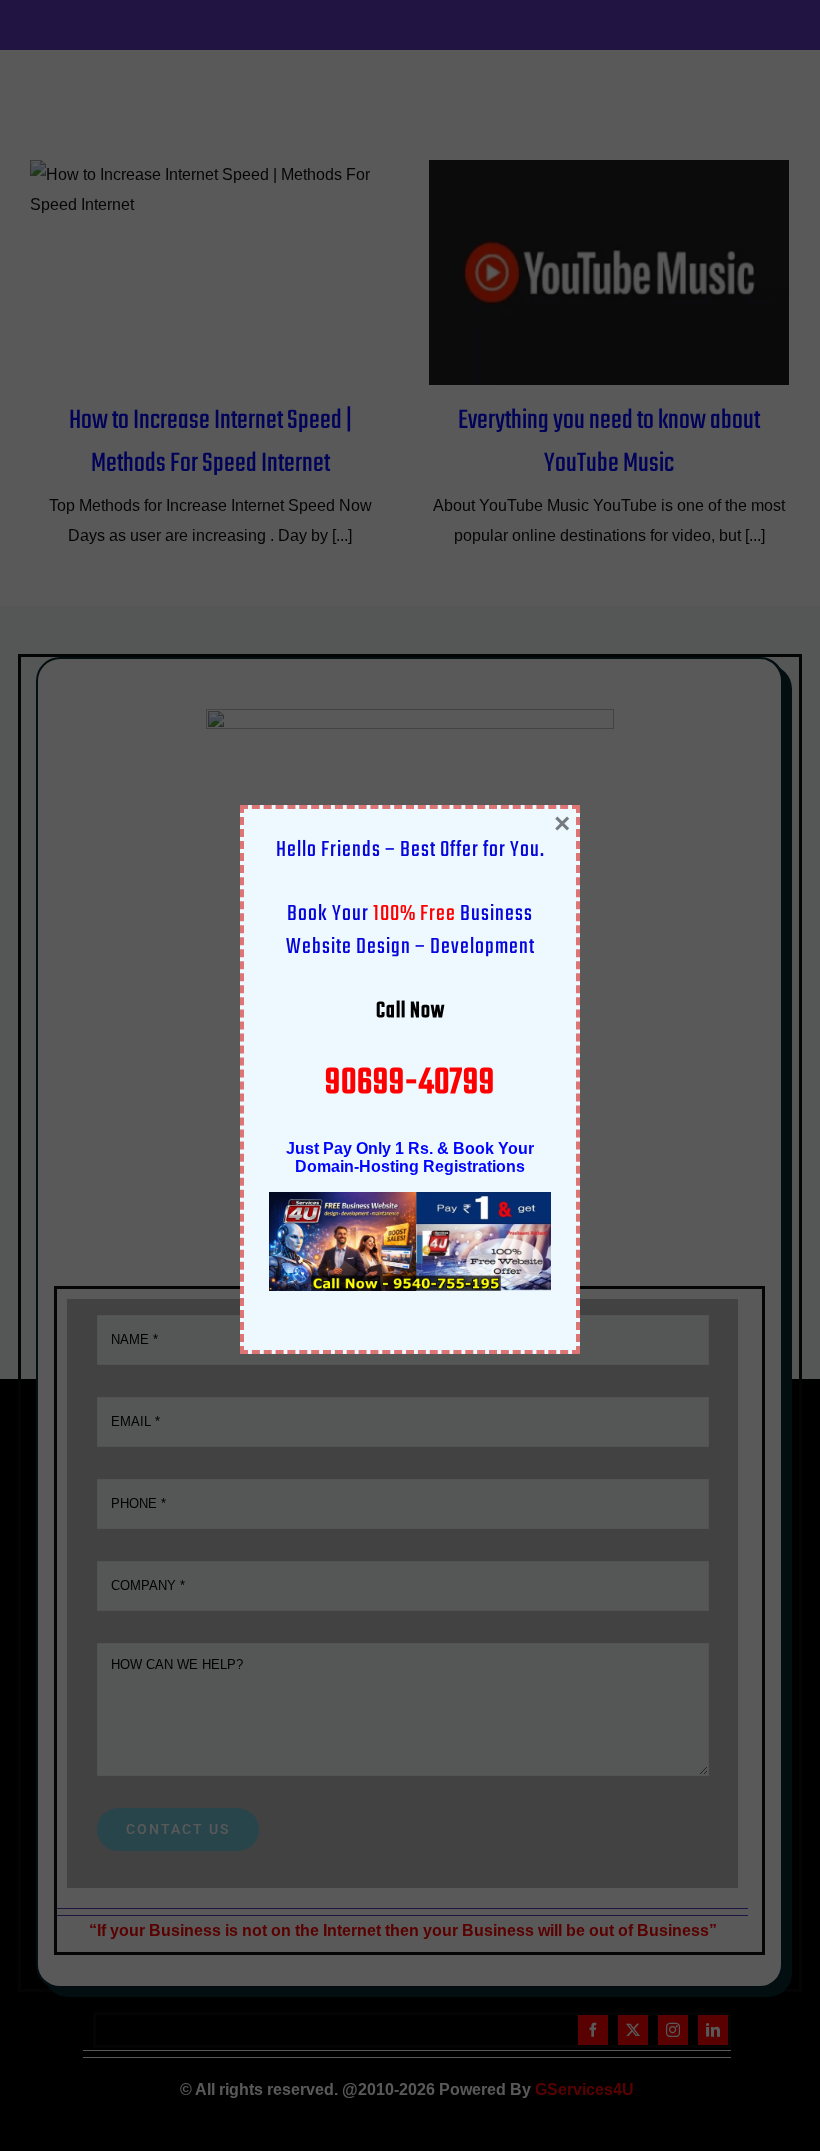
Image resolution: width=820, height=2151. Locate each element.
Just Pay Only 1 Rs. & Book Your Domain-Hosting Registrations (410, 1157)
